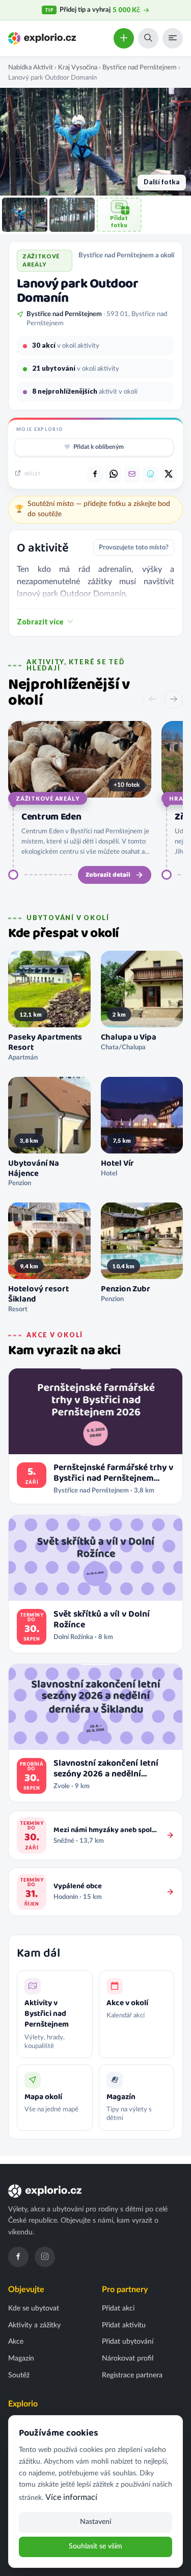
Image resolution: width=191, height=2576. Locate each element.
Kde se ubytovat (34, 2308)
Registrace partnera (132, 2375)
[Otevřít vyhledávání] (148, 38)
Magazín (21, 2358)
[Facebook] (18, 2257)
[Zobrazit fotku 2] (72, 215)
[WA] (114, 474)
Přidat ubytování (128, 2342)
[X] (169, 474)
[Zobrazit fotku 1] (25, 215)
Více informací (71, 2497)
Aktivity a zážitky (34, 2325)
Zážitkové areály (48, 798)
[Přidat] (124, 38)
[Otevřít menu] (173, 38)
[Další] (174, 700)
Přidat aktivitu (124, 2325)
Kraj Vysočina (78, 67)
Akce (16, 2342)
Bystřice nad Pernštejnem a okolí (126, 255)
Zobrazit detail (108, 875)
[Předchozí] (152, 700)
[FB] (95, 474)
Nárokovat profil (128, 2358)
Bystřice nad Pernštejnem (140, 67)
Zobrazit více (40, 622)
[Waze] (150, 474)
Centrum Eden (51, 817)
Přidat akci (118, 2308)
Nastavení (95, 2522)
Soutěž (19, 2375)
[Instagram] (45, 2257)
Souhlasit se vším (95, 2546)
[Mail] (132, 474)
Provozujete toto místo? (134, 547)
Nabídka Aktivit (31, 67)
